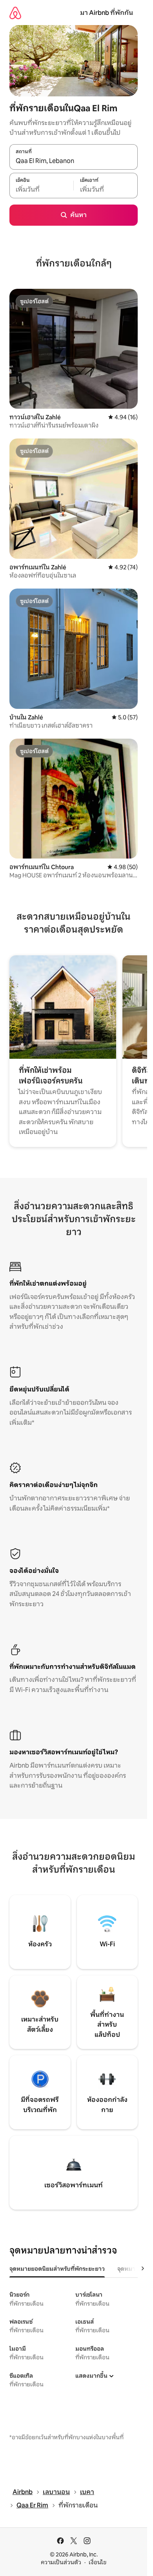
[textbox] (41, 190)
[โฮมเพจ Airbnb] (15, 13)
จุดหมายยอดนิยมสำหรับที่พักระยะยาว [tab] (57, 2269)
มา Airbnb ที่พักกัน (107, 13)
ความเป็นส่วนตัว (61, 2562)
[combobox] (74, 161)
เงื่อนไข (97, 2562)
